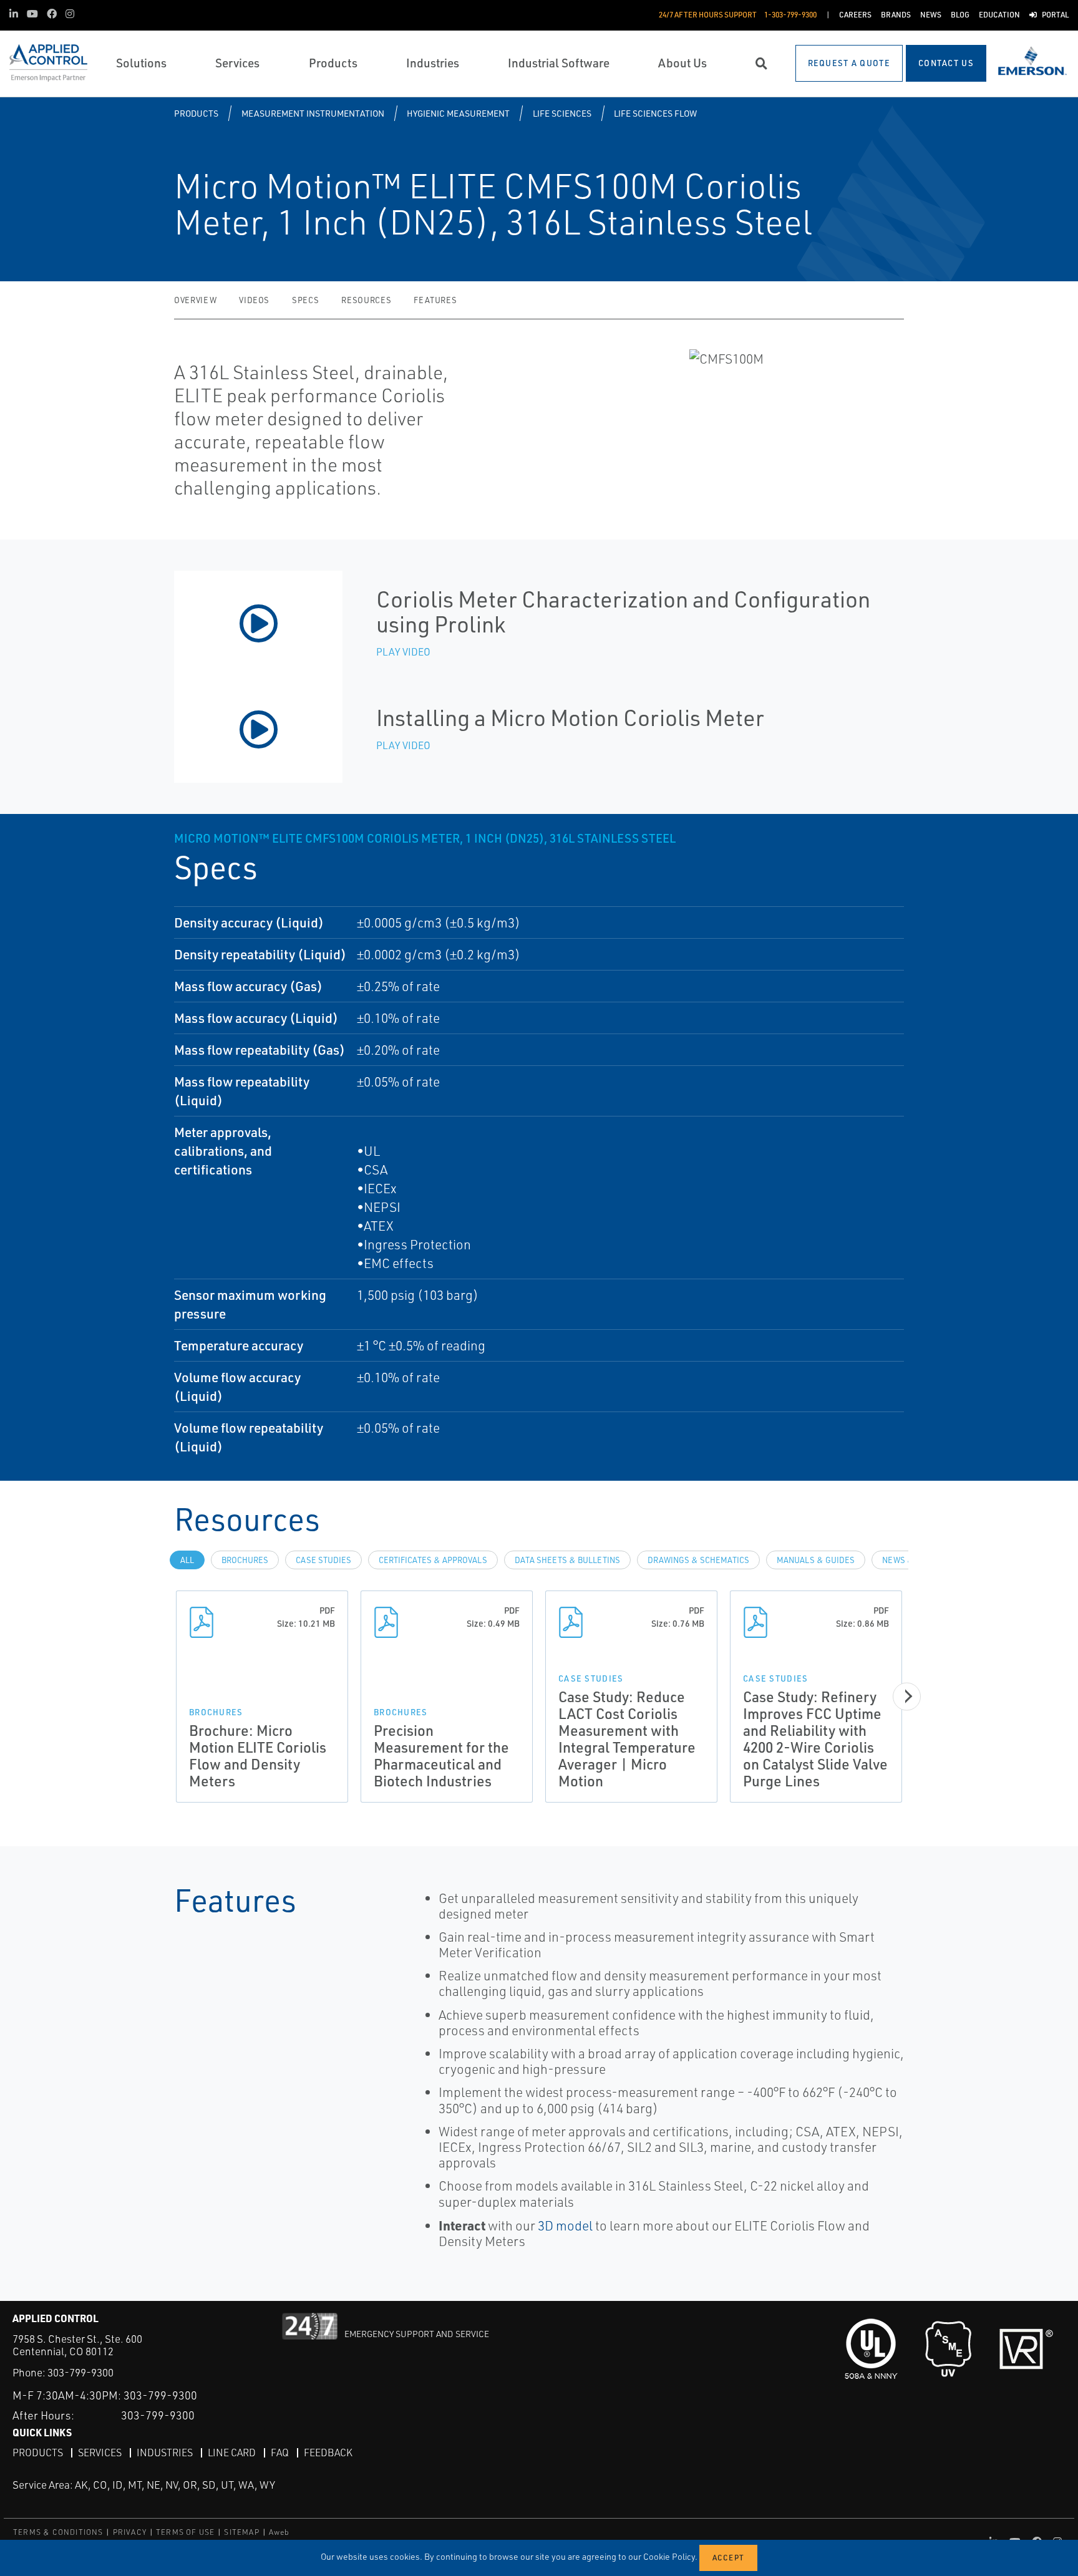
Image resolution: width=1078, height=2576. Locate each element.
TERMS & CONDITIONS (58, 2532)
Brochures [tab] (245, 1560)
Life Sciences (562, 113)
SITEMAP (241, 2532)
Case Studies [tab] (323, 1560)
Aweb (279, 2532)
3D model (565, 2225)
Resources (366, 300)
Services (100, 2453)
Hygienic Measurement (458, 113)
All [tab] (187, 1560)
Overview (195, 300)
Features (435, 300)
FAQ (280, 2453)
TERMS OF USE (185, 2532)
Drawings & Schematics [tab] (698, 1560)
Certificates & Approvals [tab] (433, 1560)
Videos (254, 300)
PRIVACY (130, 2532)
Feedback (328, 2453)
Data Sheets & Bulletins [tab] (567, 1560)
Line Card (232, 2453)
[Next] (907, 1696)
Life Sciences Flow (655, 113)
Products (196, 113)
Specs (305, 300)
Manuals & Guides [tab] (816, 1560)
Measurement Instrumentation (313, 113)
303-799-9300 (80, 2372)
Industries (165, 2453)
